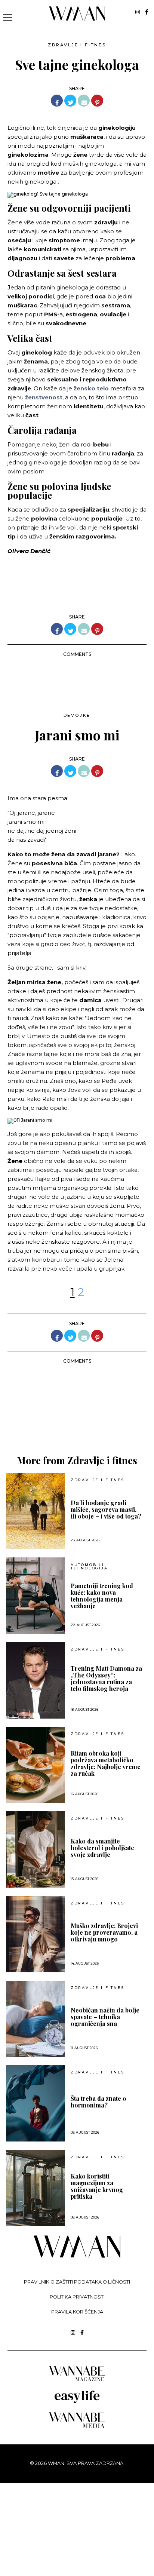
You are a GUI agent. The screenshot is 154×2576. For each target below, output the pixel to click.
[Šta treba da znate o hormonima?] (36, 2103)
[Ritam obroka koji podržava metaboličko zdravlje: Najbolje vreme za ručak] (36, 1765)
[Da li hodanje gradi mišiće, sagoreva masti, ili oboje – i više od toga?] (36, 1511)
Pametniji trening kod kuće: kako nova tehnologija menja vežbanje (102, 1596)
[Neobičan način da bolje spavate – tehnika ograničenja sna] (36, 2019)
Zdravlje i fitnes (77, 45)
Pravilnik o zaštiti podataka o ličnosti (77, 2282)
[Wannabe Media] (77, 2427)
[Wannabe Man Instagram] (138, 12)
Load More (77, 1419)
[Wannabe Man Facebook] (147, 12)
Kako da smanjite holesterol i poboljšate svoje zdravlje (102, 1848)
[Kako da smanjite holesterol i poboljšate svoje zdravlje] (36, 1849)
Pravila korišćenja (77, 2312)
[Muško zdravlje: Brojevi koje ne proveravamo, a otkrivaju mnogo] (36, 1934)
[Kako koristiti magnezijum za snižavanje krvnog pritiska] (36, 2188)
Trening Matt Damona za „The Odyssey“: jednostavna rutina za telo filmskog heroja (106, 1679)
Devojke (77, 715)
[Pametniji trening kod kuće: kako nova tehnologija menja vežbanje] (36, 1596)
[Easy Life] (77, 2402)
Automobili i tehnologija (90, 1567)
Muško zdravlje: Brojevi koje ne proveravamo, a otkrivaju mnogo (104, 1932)
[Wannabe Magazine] (77, 2381)
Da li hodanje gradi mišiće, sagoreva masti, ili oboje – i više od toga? (106, 1510)
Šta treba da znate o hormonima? (98, 2102)
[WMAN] (77, 19)
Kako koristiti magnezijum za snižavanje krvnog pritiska (97, 2186)
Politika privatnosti (77, 2297)
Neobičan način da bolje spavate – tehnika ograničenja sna (105, 2017)
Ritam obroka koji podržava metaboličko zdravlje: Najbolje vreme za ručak (106, 1763)
